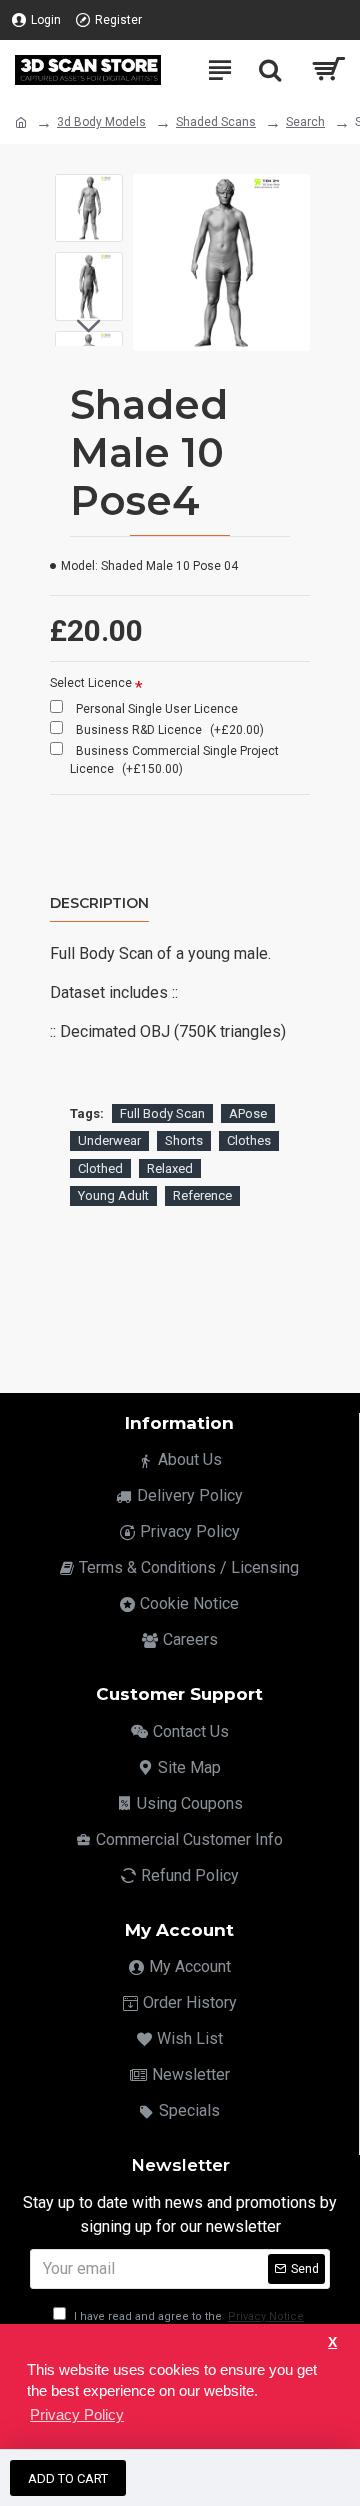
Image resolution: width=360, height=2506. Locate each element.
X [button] (332, 2342)
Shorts (184, 1140)
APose (248, 1113)
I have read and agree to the (187, 2316)
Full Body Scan (162, 1113)
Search (305, 122)
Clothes (249, 1140)
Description (99, 903)
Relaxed (170, 1168)
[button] (89, 189)
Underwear (109, 1140)
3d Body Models (101, 122)
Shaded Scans (216, 122)
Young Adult (113, 1195)
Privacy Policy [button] (77, 2414)
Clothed (100, 1168)
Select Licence (91, 683)
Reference (202, 1195)
